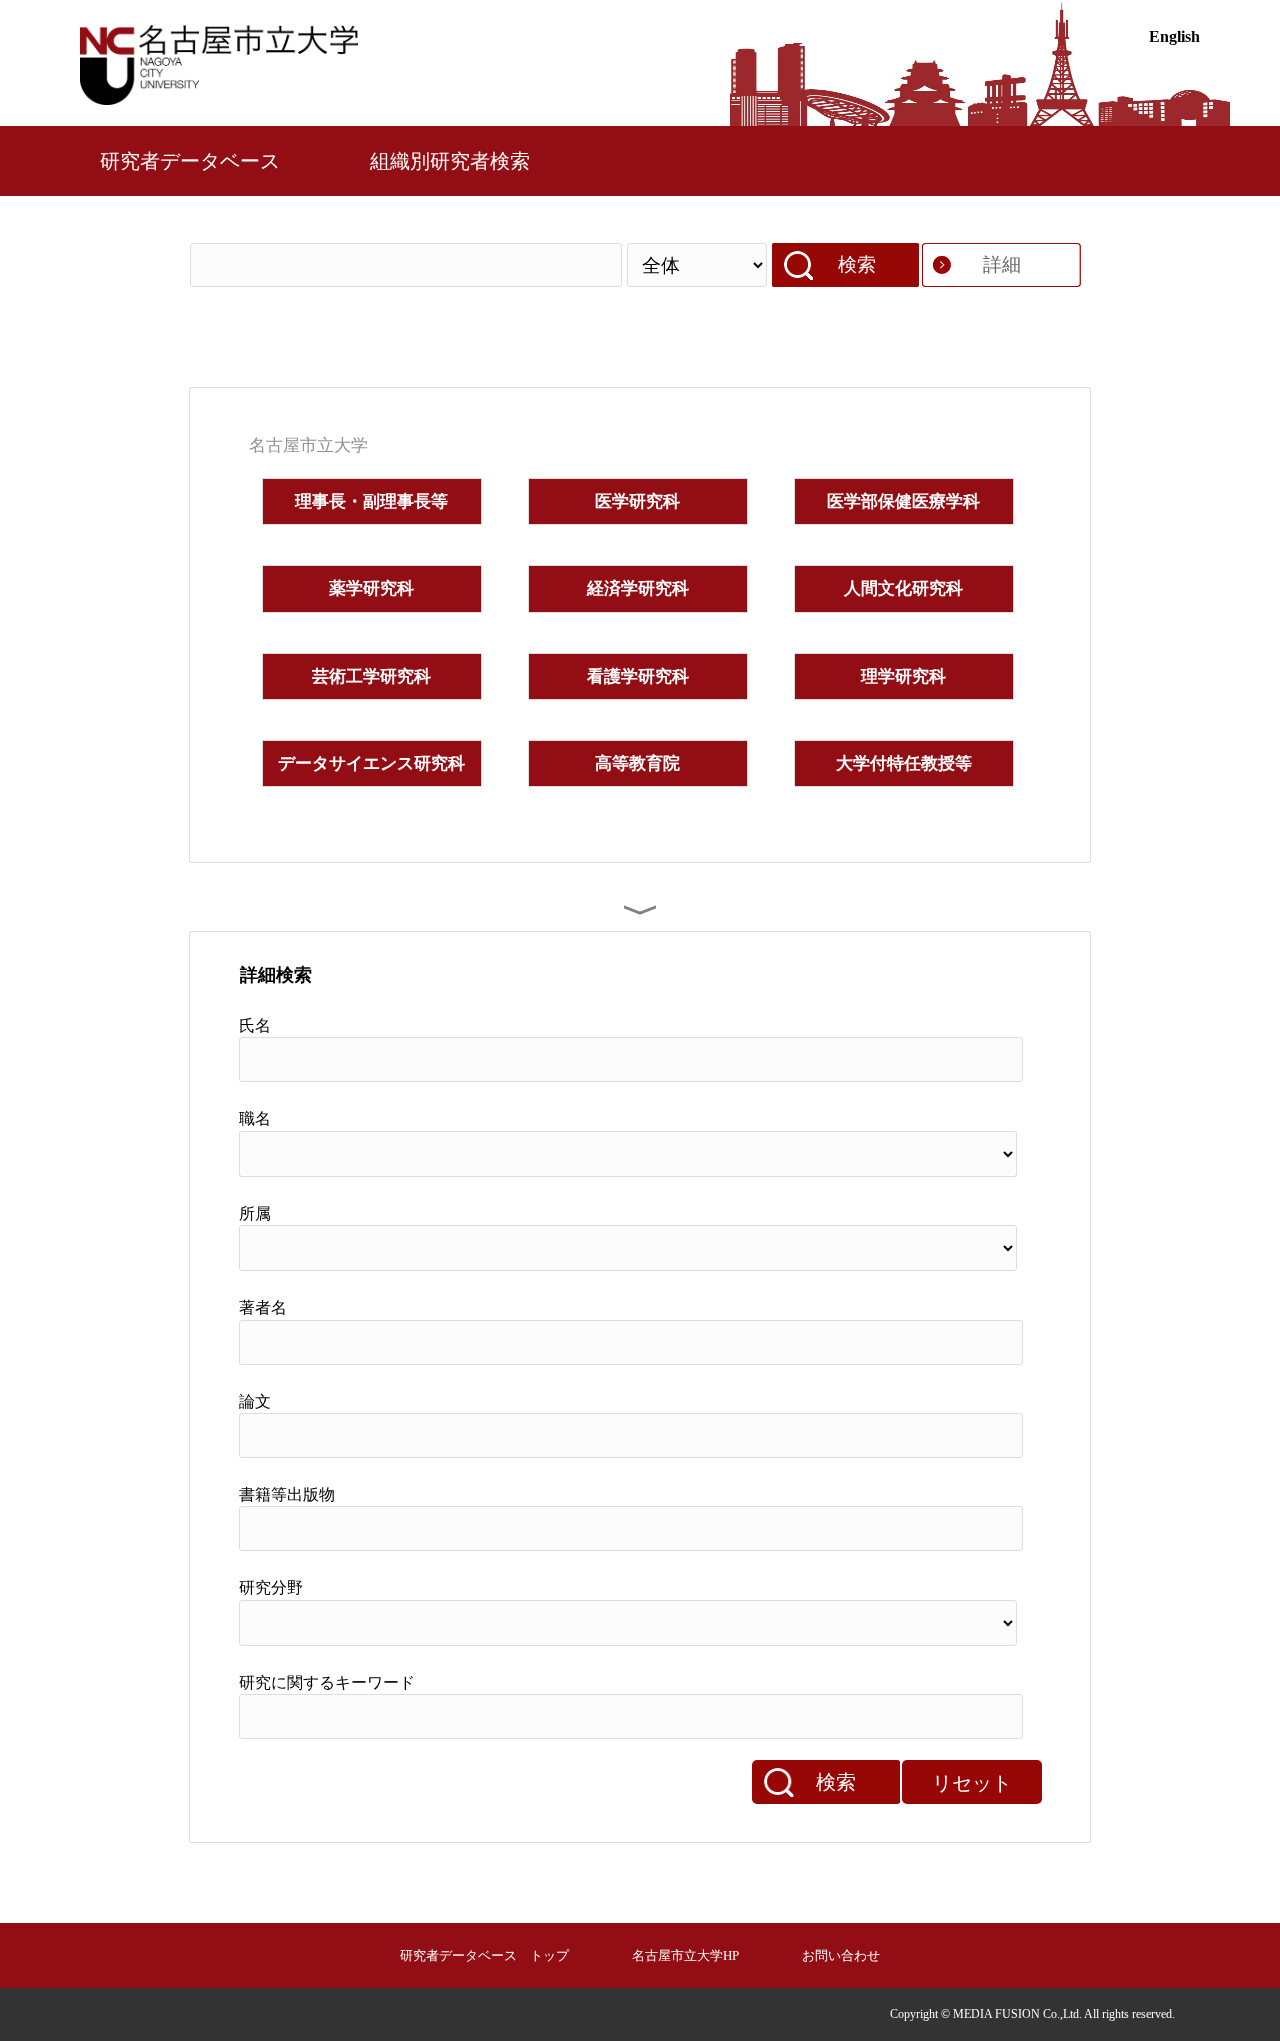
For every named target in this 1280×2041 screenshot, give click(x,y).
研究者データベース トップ (484, 1955)
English (1174, 36)
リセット (972, 1783)
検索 (857, 264)
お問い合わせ (841, 1955)
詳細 (1002, 264)
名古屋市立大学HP (685, 1955)
